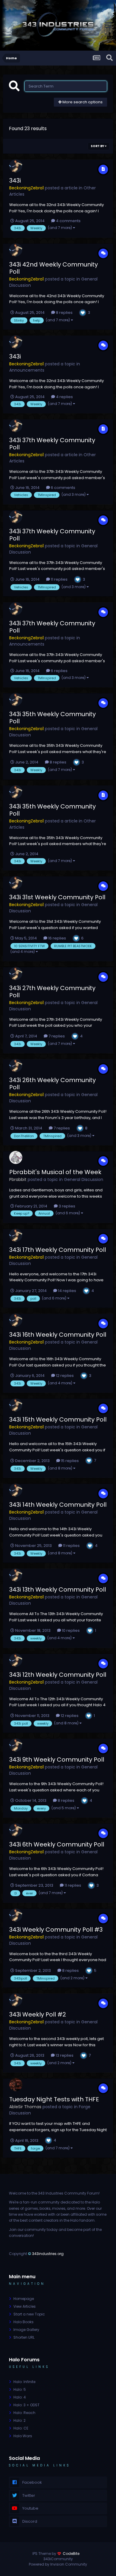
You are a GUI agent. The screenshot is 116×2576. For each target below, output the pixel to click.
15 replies (69, 1461)
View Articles (25, 2306)
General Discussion (84, 1179)
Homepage (24, 2299)
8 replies (64, 313)
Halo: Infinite (24, 2382)
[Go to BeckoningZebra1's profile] (16, 166)
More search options (82, 102)
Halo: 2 (19, 2420)
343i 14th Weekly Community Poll (58, 1505)
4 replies (64, 397)
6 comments (63, 488)
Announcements (27, 370)
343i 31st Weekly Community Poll (57, 897)
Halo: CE (21, 2428)
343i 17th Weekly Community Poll (58, 1250)
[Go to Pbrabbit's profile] (16, 1157)
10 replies (70, 1630)
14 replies (67, 1291)
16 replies (57, 938)
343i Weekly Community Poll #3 (56, 1930)
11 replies (59, 579)
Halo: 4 (20, 2397)
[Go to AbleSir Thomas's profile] (16, 2085)
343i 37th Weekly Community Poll (52, 444)
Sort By (98, 146)
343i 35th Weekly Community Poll (52, 718)
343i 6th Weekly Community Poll (57, 1844)
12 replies (64, 1376)
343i (15, 180)
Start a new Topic (29, 2314)
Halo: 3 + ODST (26, 2405)
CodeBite (71, 2554)
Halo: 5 (20, 2389)
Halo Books (23, 2322)
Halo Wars (23, 2436)
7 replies (56, 1036)
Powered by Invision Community (58, 2564)
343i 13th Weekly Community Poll (58, 1589)
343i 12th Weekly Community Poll (58, 1675)
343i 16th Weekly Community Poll (58, 1335)
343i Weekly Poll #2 (38, 2014)
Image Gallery (26, 2330)
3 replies (66, 1206)
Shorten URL (24, 2337)
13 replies (64, 2055)
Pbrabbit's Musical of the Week (55, 1172)
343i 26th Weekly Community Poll (52, 1084)
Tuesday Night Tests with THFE (54, 2099)
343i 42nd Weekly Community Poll (54, 268)
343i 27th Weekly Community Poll (52, 992)
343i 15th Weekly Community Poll (58, 1419)
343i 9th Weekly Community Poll (57, 1760)
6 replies (59, 671)
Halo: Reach (24, 2413)
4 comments (68, 221)
